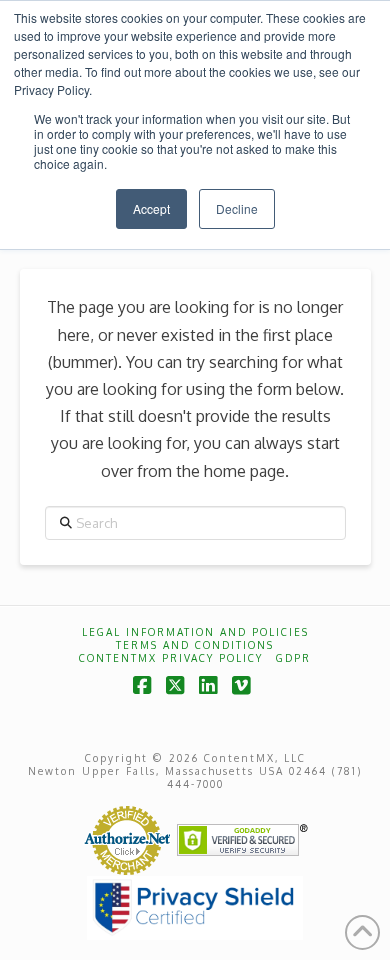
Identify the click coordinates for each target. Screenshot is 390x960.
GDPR (293, 658)
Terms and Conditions (195, 645)
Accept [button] (151, 208)
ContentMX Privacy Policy (171, 658)
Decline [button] (237, 208)
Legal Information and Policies (195, 632)
